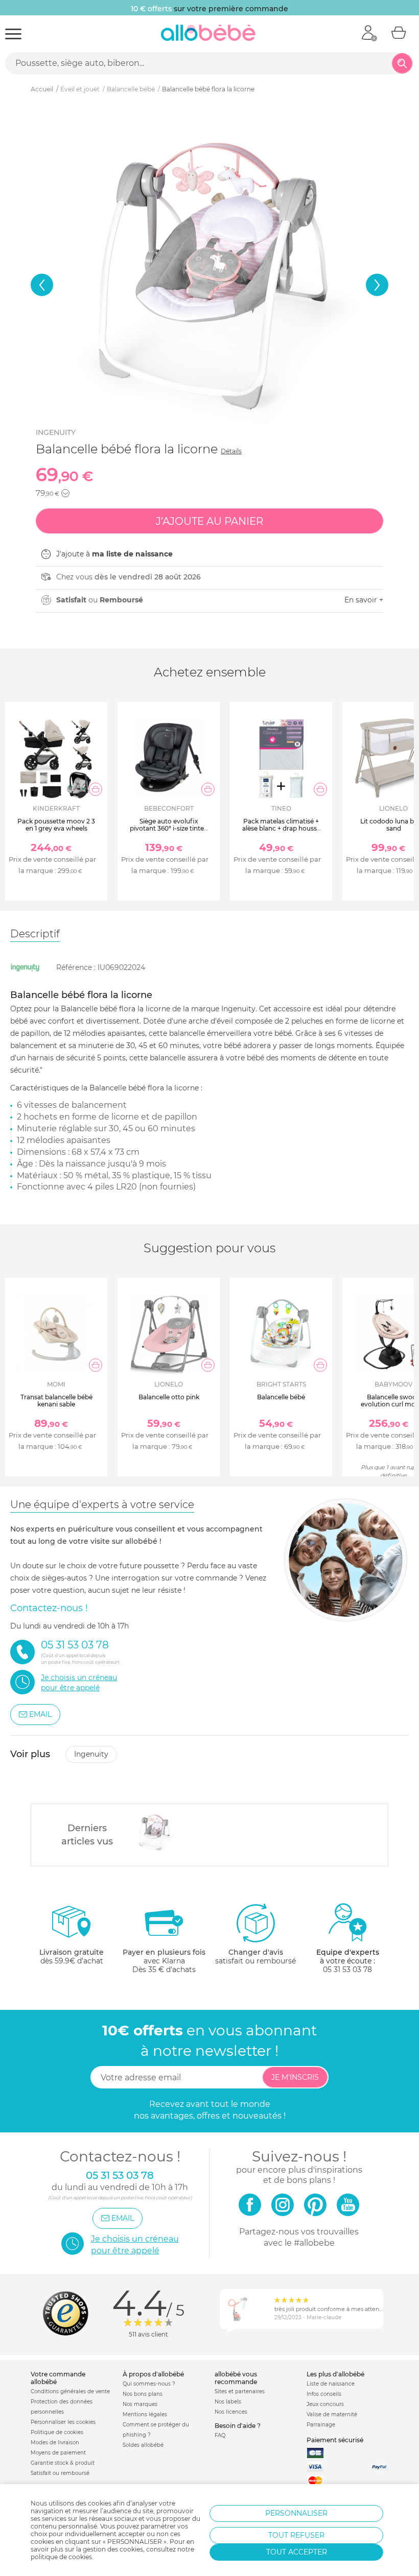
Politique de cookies (57, 2432)
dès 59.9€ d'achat (72, 1957)
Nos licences (231, 2412)
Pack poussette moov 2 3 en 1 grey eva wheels (56, 825)
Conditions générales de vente (70, 2391)
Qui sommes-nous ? (149, 2384)
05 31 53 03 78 (347, 1970)
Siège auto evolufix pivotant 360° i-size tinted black (169, 829)
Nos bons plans (143, 2394)
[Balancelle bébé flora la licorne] (154, 1832)
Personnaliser (296, 2513)
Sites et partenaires (240, 2391)
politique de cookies (61, 2557)
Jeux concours (325, 2404)
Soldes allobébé (143, 2445)
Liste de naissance (331, 2384)
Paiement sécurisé (335, 2440)
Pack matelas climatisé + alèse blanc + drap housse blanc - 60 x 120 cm (281, 829)
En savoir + (364, 600)
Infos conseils (324, 2394)
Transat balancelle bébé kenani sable (56, 1401)
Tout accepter (297, 2552)
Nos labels (228, 2402)
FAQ (220, 2435)
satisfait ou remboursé (255, 1957)
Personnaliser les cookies (63, 2422)
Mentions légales (145, 2414)
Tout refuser (296, 2535)
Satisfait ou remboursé (60, 2473)
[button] (42, 285)
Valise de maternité (332, 2414)
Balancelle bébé (281, 1397)
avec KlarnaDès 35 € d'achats (164, 1961)
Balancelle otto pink (169, 1397)
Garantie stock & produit (63, 2463)
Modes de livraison (55, 2443)
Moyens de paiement (58, 2453)
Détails (231, 451)
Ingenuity (56, 432)
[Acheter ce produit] (96, 789)
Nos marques (140, 2404)
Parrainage (321, 2425)
